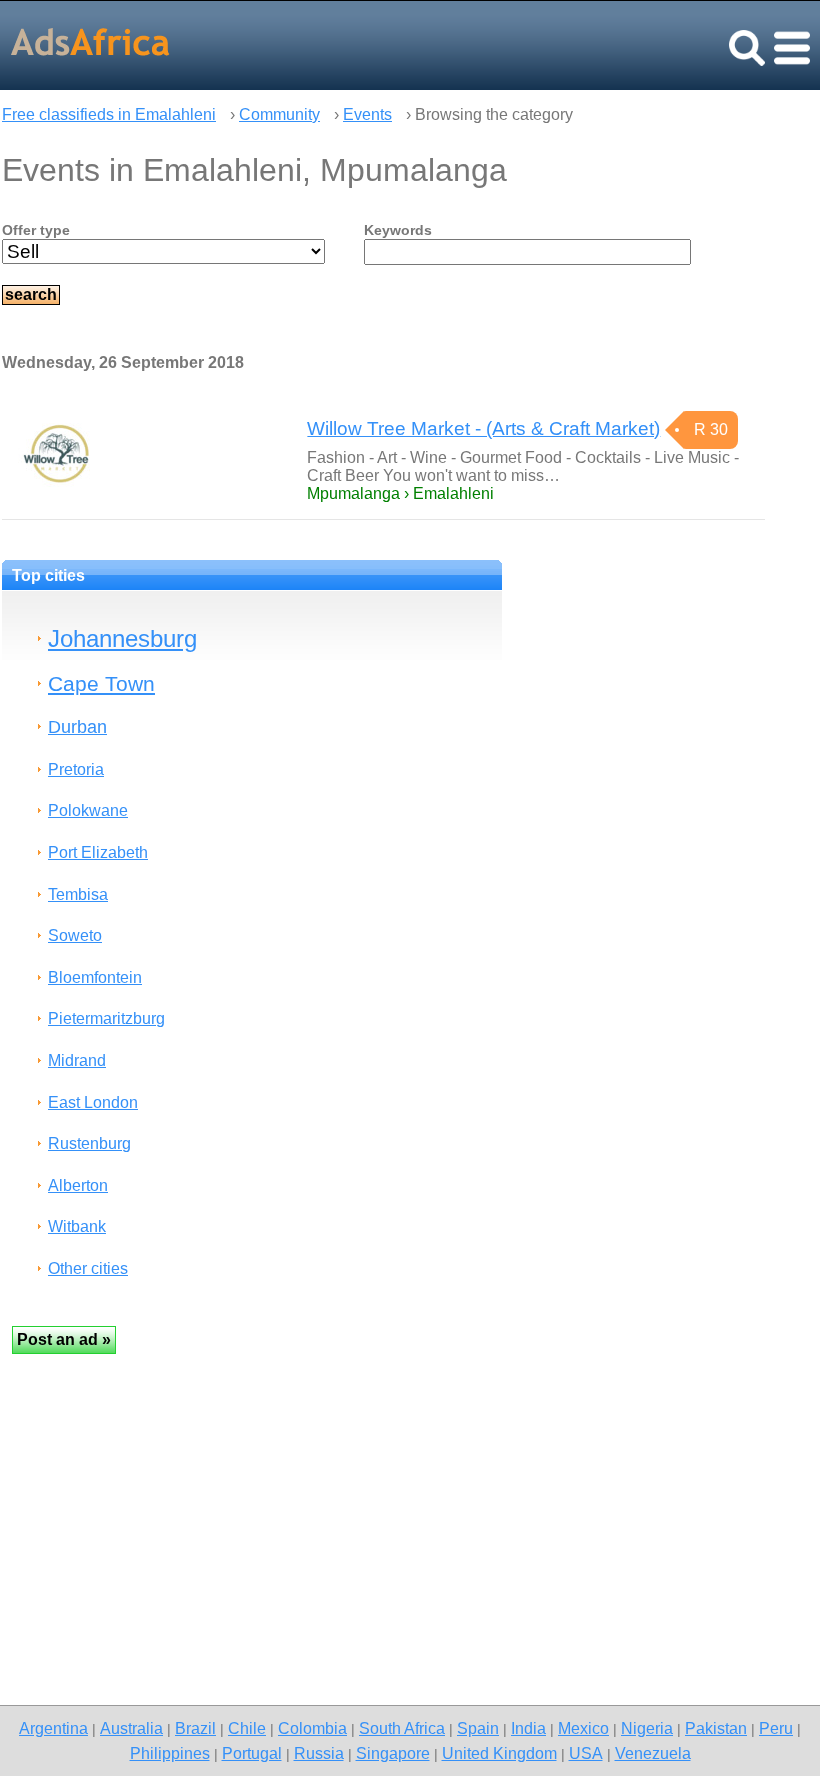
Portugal (252, 1753)
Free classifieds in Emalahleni (109, 114)
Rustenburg (89, 1143)
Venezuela (653, 1753)
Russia (319, 1753)
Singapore (393, 1753)
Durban (77, 726)
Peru (776, 1728)
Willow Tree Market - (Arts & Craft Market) (483, 428)
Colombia (312, 1728)
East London (93, 1102)
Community (279, 114)
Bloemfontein (95, 977)
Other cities (88, 1268)
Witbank (77, 1226)
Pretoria (76, 769)
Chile (247, 1728)
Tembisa (78, 894)
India (528, 1728)
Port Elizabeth (98, 852)
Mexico (583, 1728)
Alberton (78, 1185)
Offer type (36, 230)
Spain (478, 1728)
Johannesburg (122, 638)
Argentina (53, 1728)
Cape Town (101, 683)
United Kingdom (499, 1753)
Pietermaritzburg (106, 1018)
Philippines (170, 1753)
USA (586, 1753)
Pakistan (716, 1728)
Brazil (195, 1728)
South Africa (402, 1728)
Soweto (75, 935)
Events (367, 114)
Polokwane (88, 810)
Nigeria (647, 1728)
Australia (131, 1728)
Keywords (398, 230)
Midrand (77, 1060)
